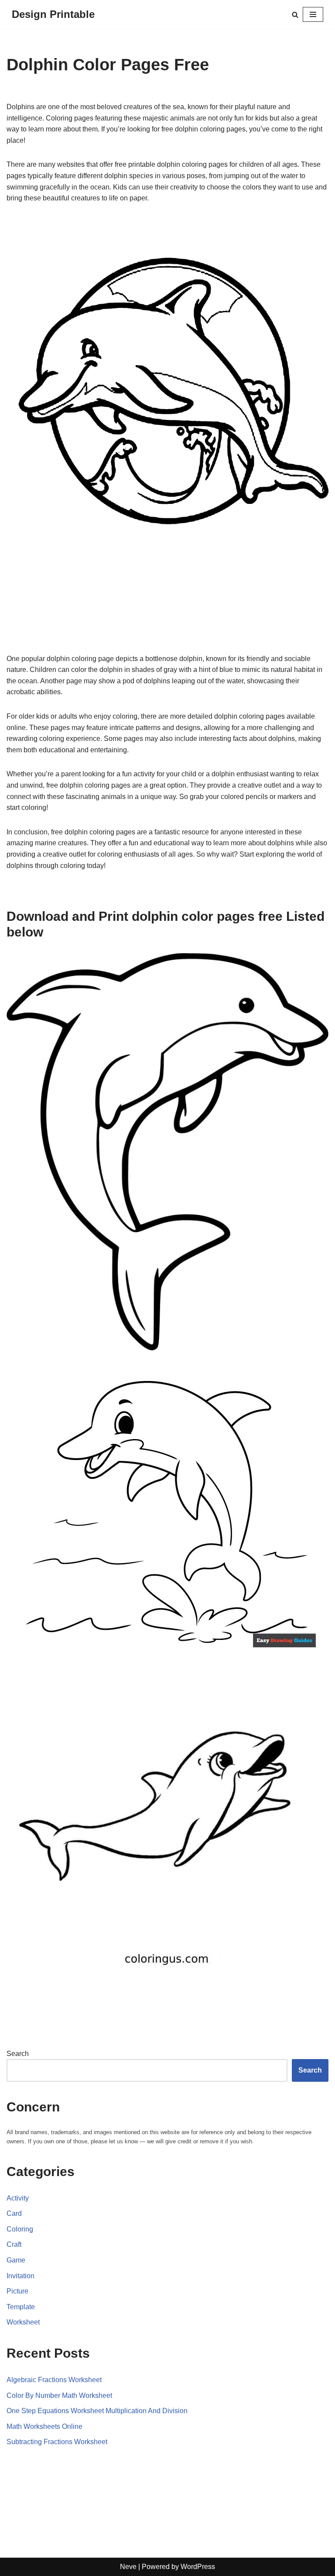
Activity (18, 2198)
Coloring (20, 2229)
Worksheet (23, 2322)
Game (16, 2260)
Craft (14, 2244)
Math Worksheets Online (44, 2426)
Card (14, 2213)
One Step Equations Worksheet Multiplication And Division (97, 2411)
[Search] (295, 15)
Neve (128, 2567)
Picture (17, 2291)
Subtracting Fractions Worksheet (57, 2442)
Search (18, 2054)
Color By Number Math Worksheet (59, 2395)
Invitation (21, 2276)
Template (21, 2307)
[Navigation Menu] (313, 14)
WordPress (198, 2567)
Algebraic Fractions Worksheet (54, 2380)
